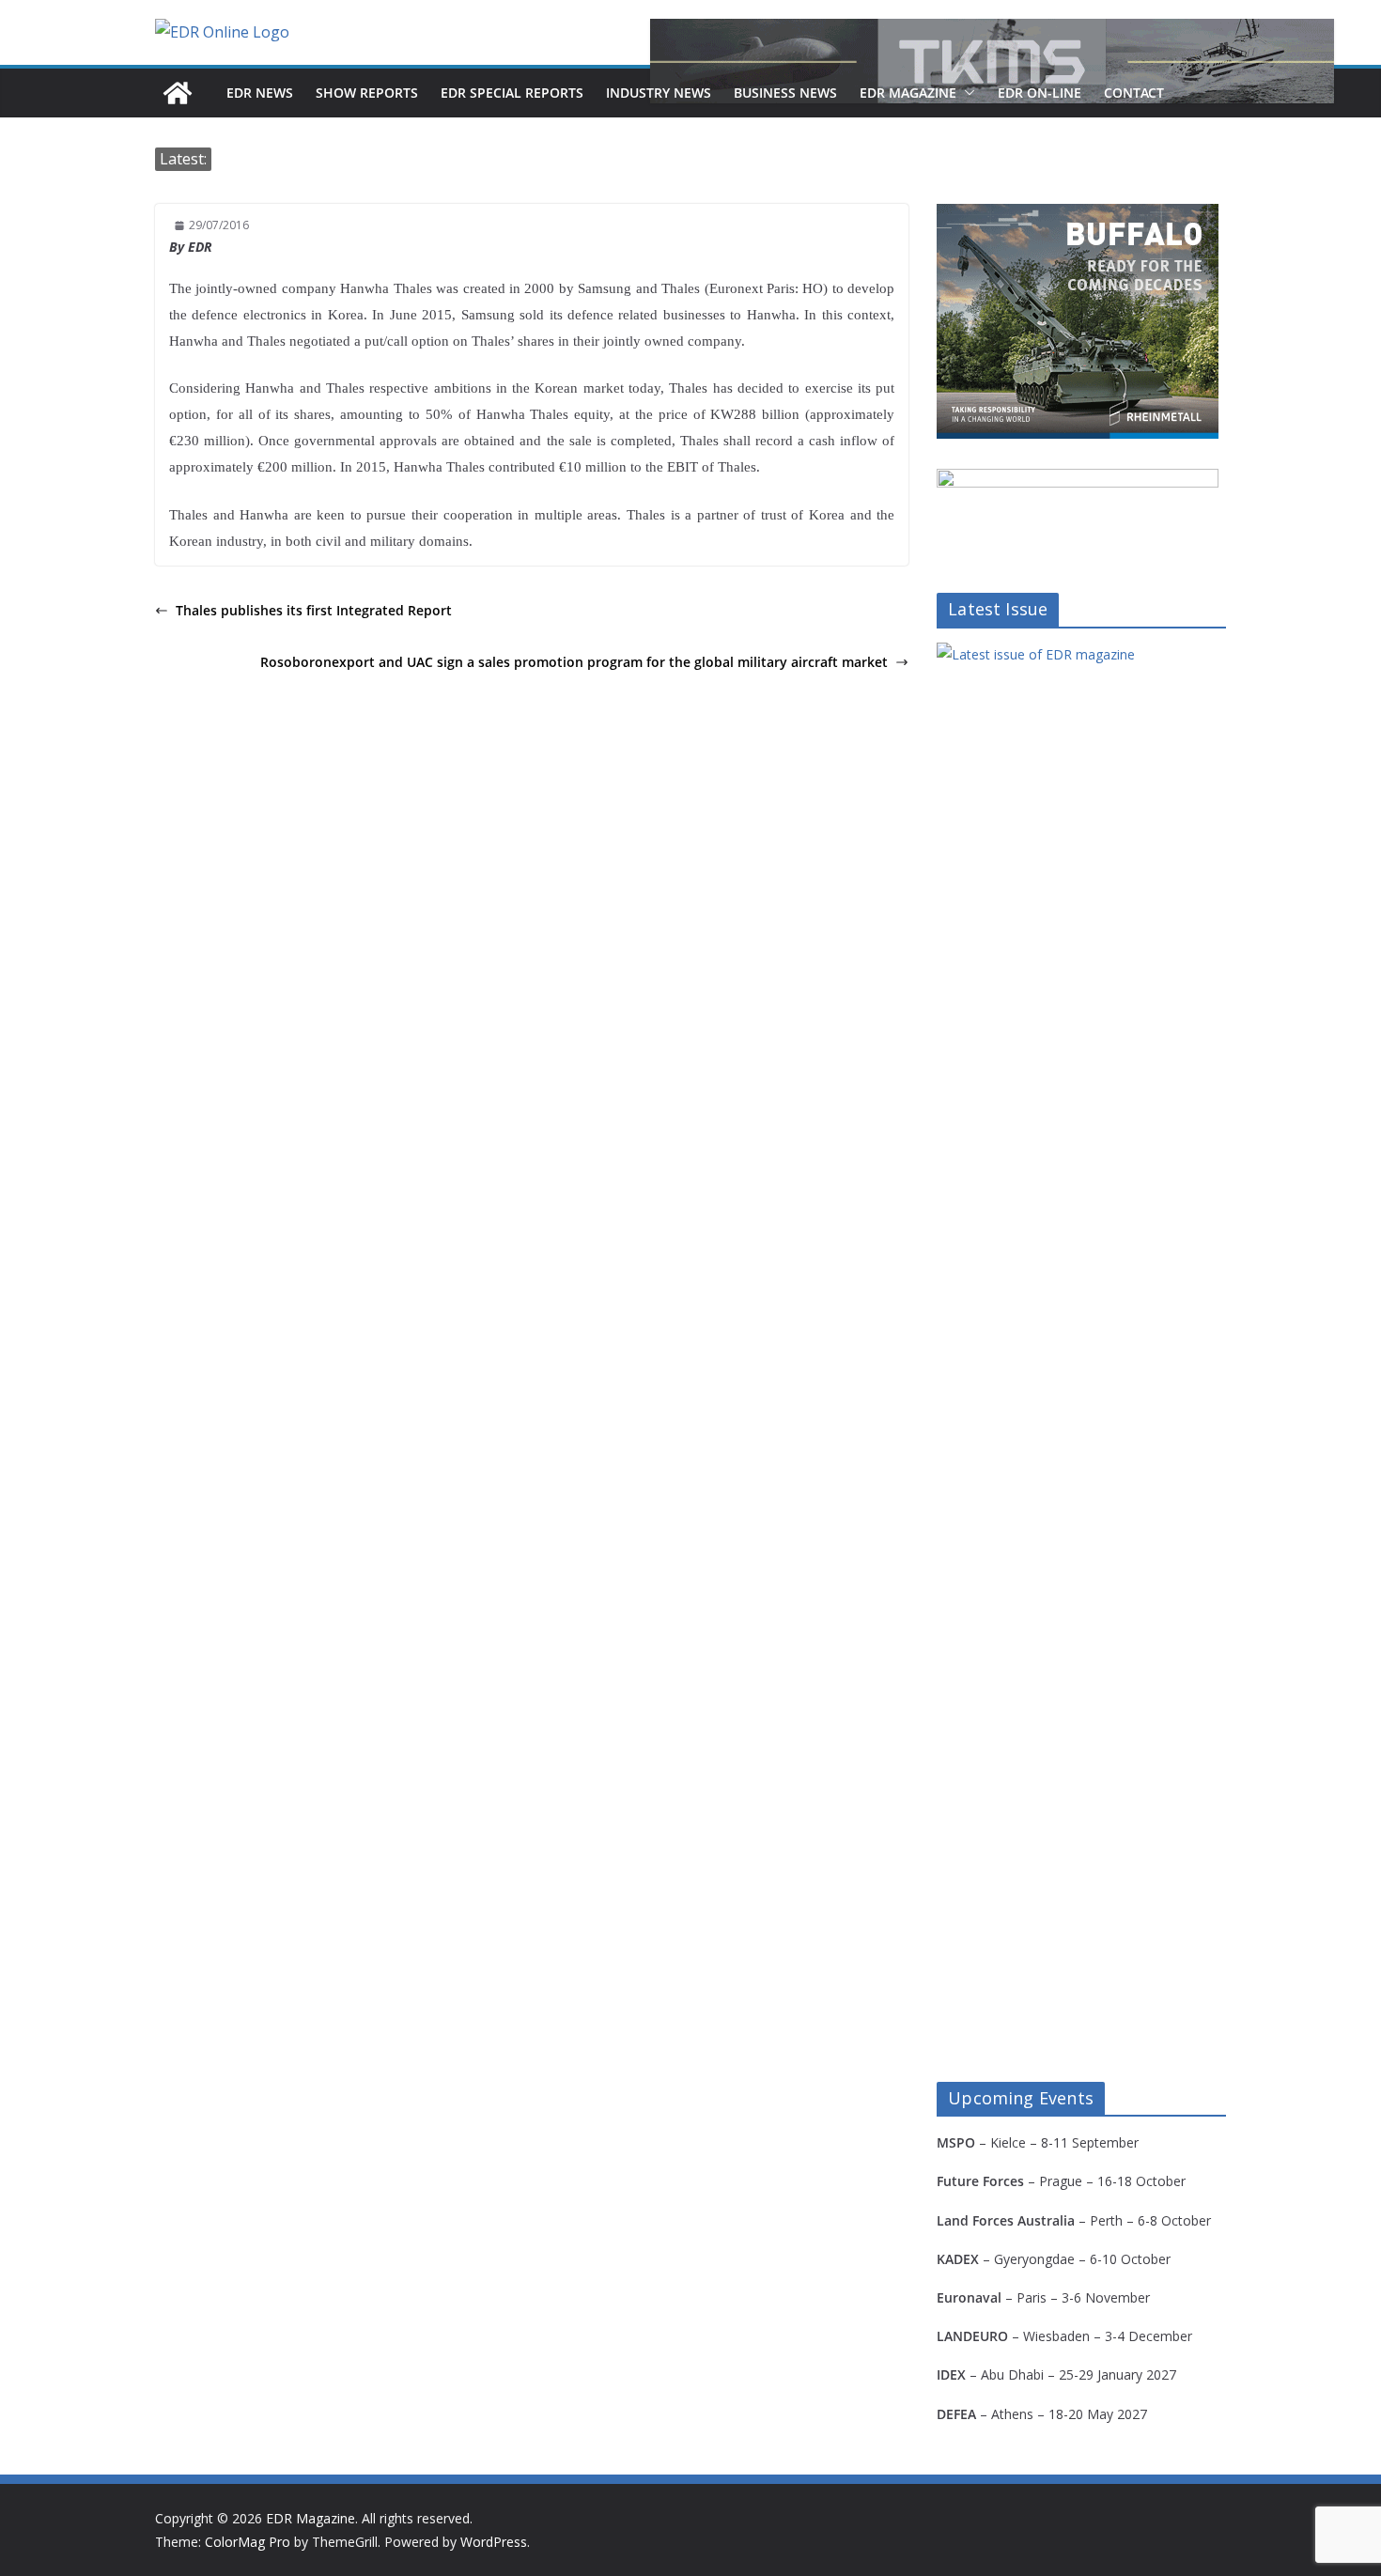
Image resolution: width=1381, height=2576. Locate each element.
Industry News (659, 93)
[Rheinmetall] (1078, 216)
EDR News (260, 93)
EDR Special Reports (512, 93)
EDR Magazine (908, 93)
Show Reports (367, 93)
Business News (785, 93)
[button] (966, 93)
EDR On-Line (1040, 93)
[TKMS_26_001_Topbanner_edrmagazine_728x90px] (992, 61)
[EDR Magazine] (178, 93)
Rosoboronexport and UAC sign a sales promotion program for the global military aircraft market (574, 662)
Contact (1134, 93)
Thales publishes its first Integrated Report (314, 610)
